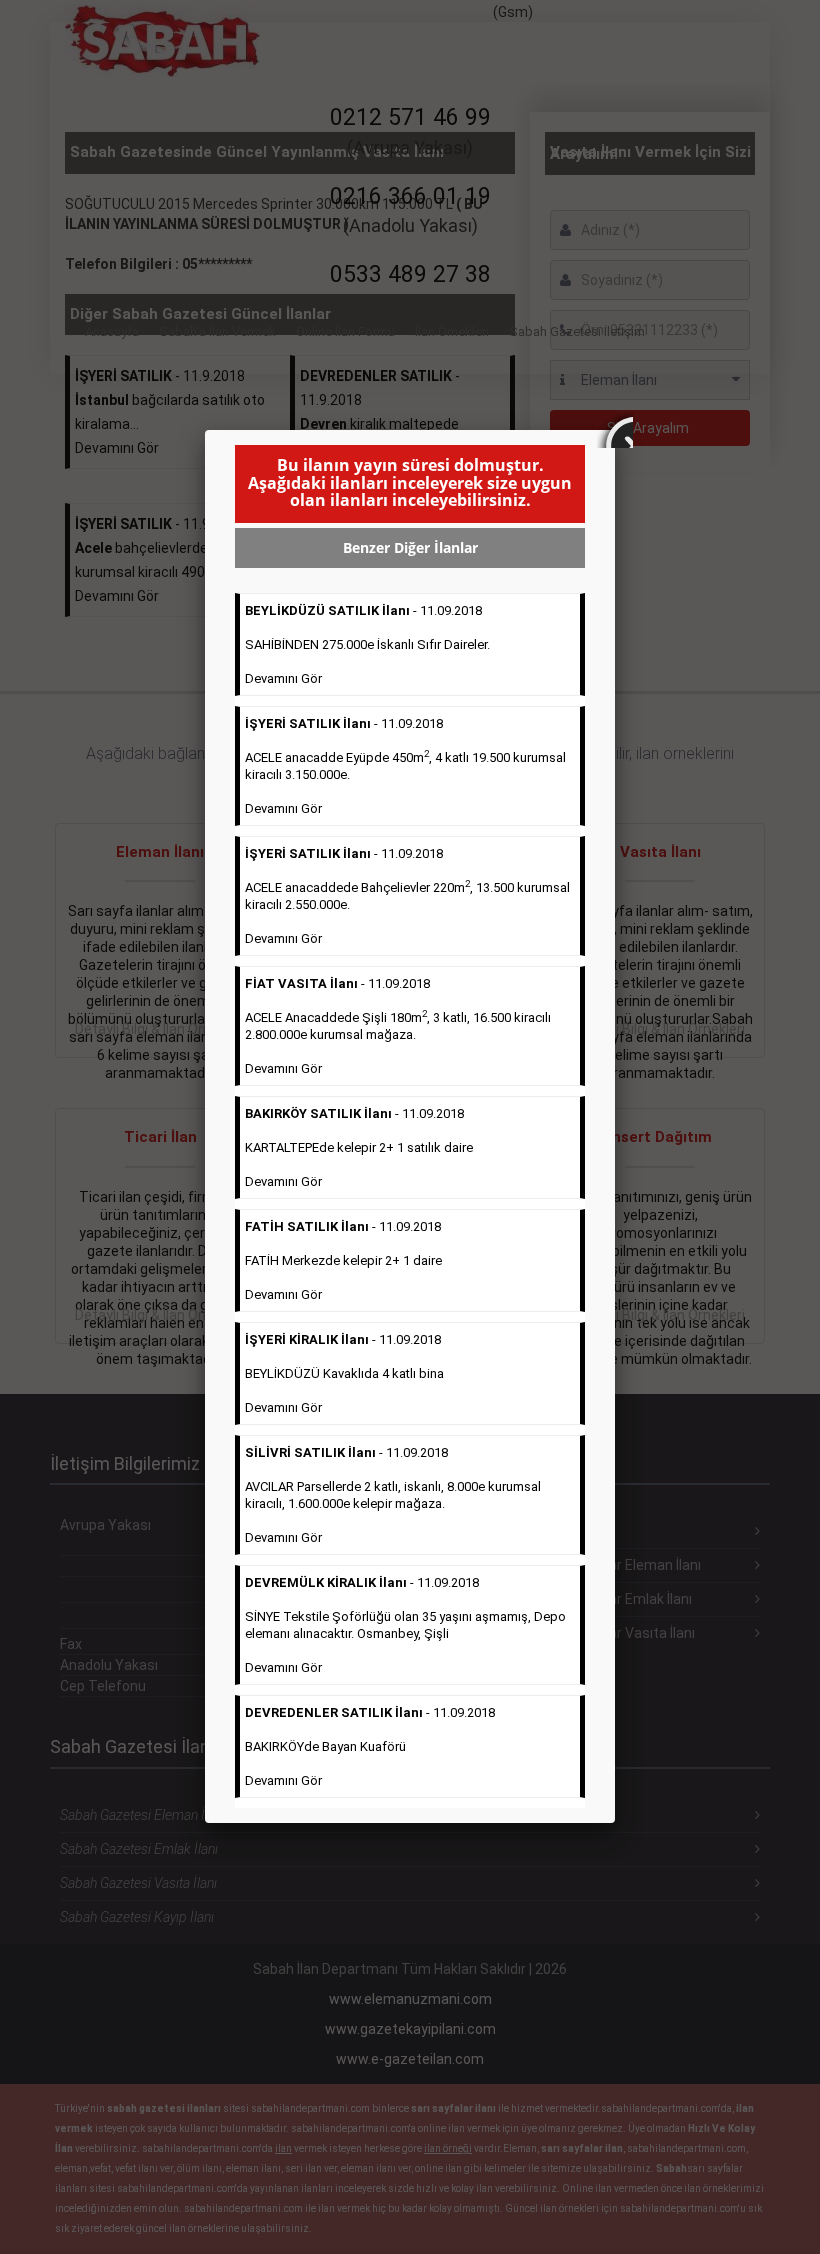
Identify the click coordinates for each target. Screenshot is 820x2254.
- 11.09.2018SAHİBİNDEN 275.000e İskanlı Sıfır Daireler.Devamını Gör (367, 644)
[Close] (615, 430)
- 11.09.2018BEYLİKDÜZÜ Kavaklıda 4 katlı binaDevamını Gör (344, 1373)
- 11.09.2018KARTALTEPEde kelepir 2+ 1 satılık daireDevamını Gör (359, 1147)
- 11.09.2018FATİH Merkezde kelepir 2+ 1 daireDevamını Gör (343, 1260)
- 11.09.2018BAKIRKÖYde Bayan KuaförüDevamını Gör (370, 1746)
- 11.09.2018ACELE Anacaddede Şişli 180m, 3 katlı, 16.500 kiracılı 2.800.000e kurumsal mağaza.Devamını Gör (398, 1026)
